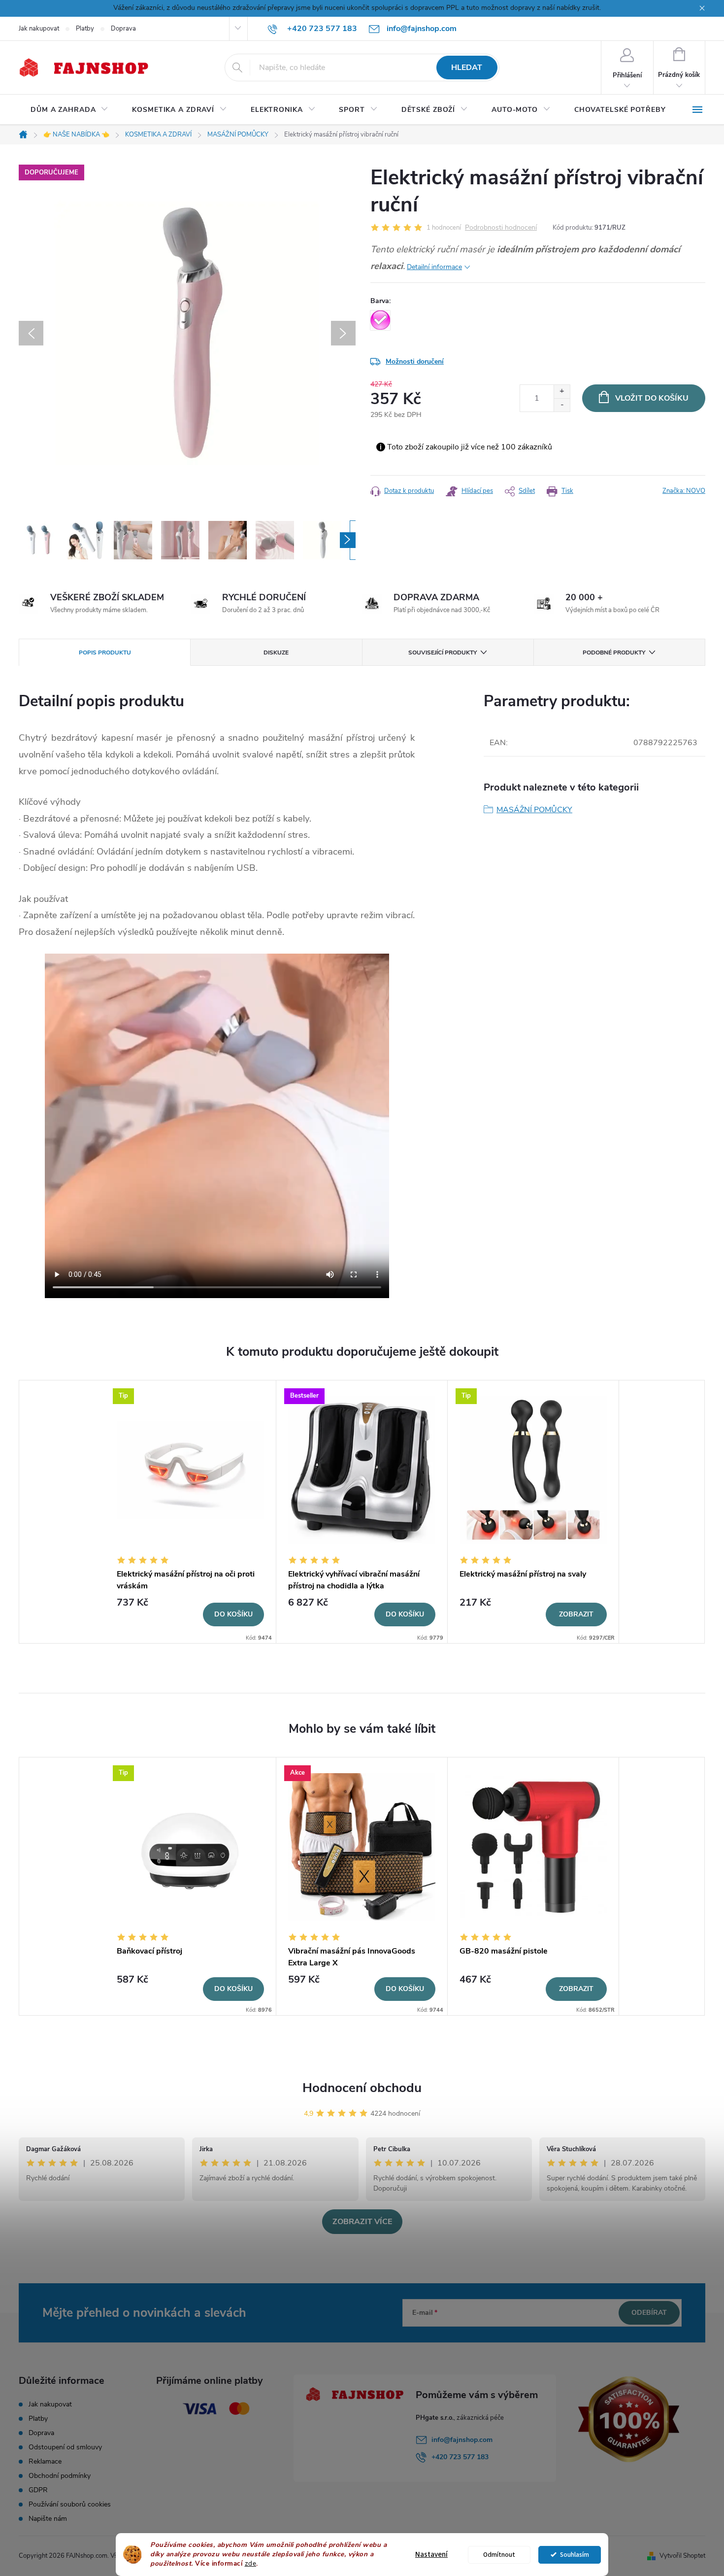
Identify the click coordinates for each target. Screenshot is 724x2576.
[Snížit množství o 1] (562, 405)
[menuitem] (69, 110)
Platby (85, 29)
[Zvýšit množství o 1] (562, 392)
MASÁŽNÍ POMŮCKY (534, 810)
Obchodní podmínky (60, 2476)
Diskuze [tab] (276, 653)
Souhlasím (575, 2555)
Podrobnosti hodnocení (501, 228)
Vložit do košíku (652, 398)
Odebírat (649, 2313)
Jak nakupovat (39, 29)
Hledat (467, 68)
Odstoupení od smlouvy (65, 2447)
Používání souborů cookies (70, 2504)
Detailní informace (434, 267)
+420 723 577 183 (460, 2457)
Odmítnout (499, 2555)
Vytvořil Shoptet (682, 2556)
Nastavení (431, 2555)
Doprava (123, 29)
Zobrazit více (362, 2222)
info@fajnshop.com (462, 2440)
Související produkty (443, 653)
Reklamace (45, 2461)
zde (251, 2563)
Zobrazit (576, 1614)
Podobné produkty (614, 653)
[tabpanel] (191, 1512)
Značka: (684, 491)
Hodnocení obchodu (362, 2088)
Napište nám (48, 2519)
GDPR (38, 2490)
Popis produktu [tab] (105, 653)
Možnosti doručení (415, 361)
